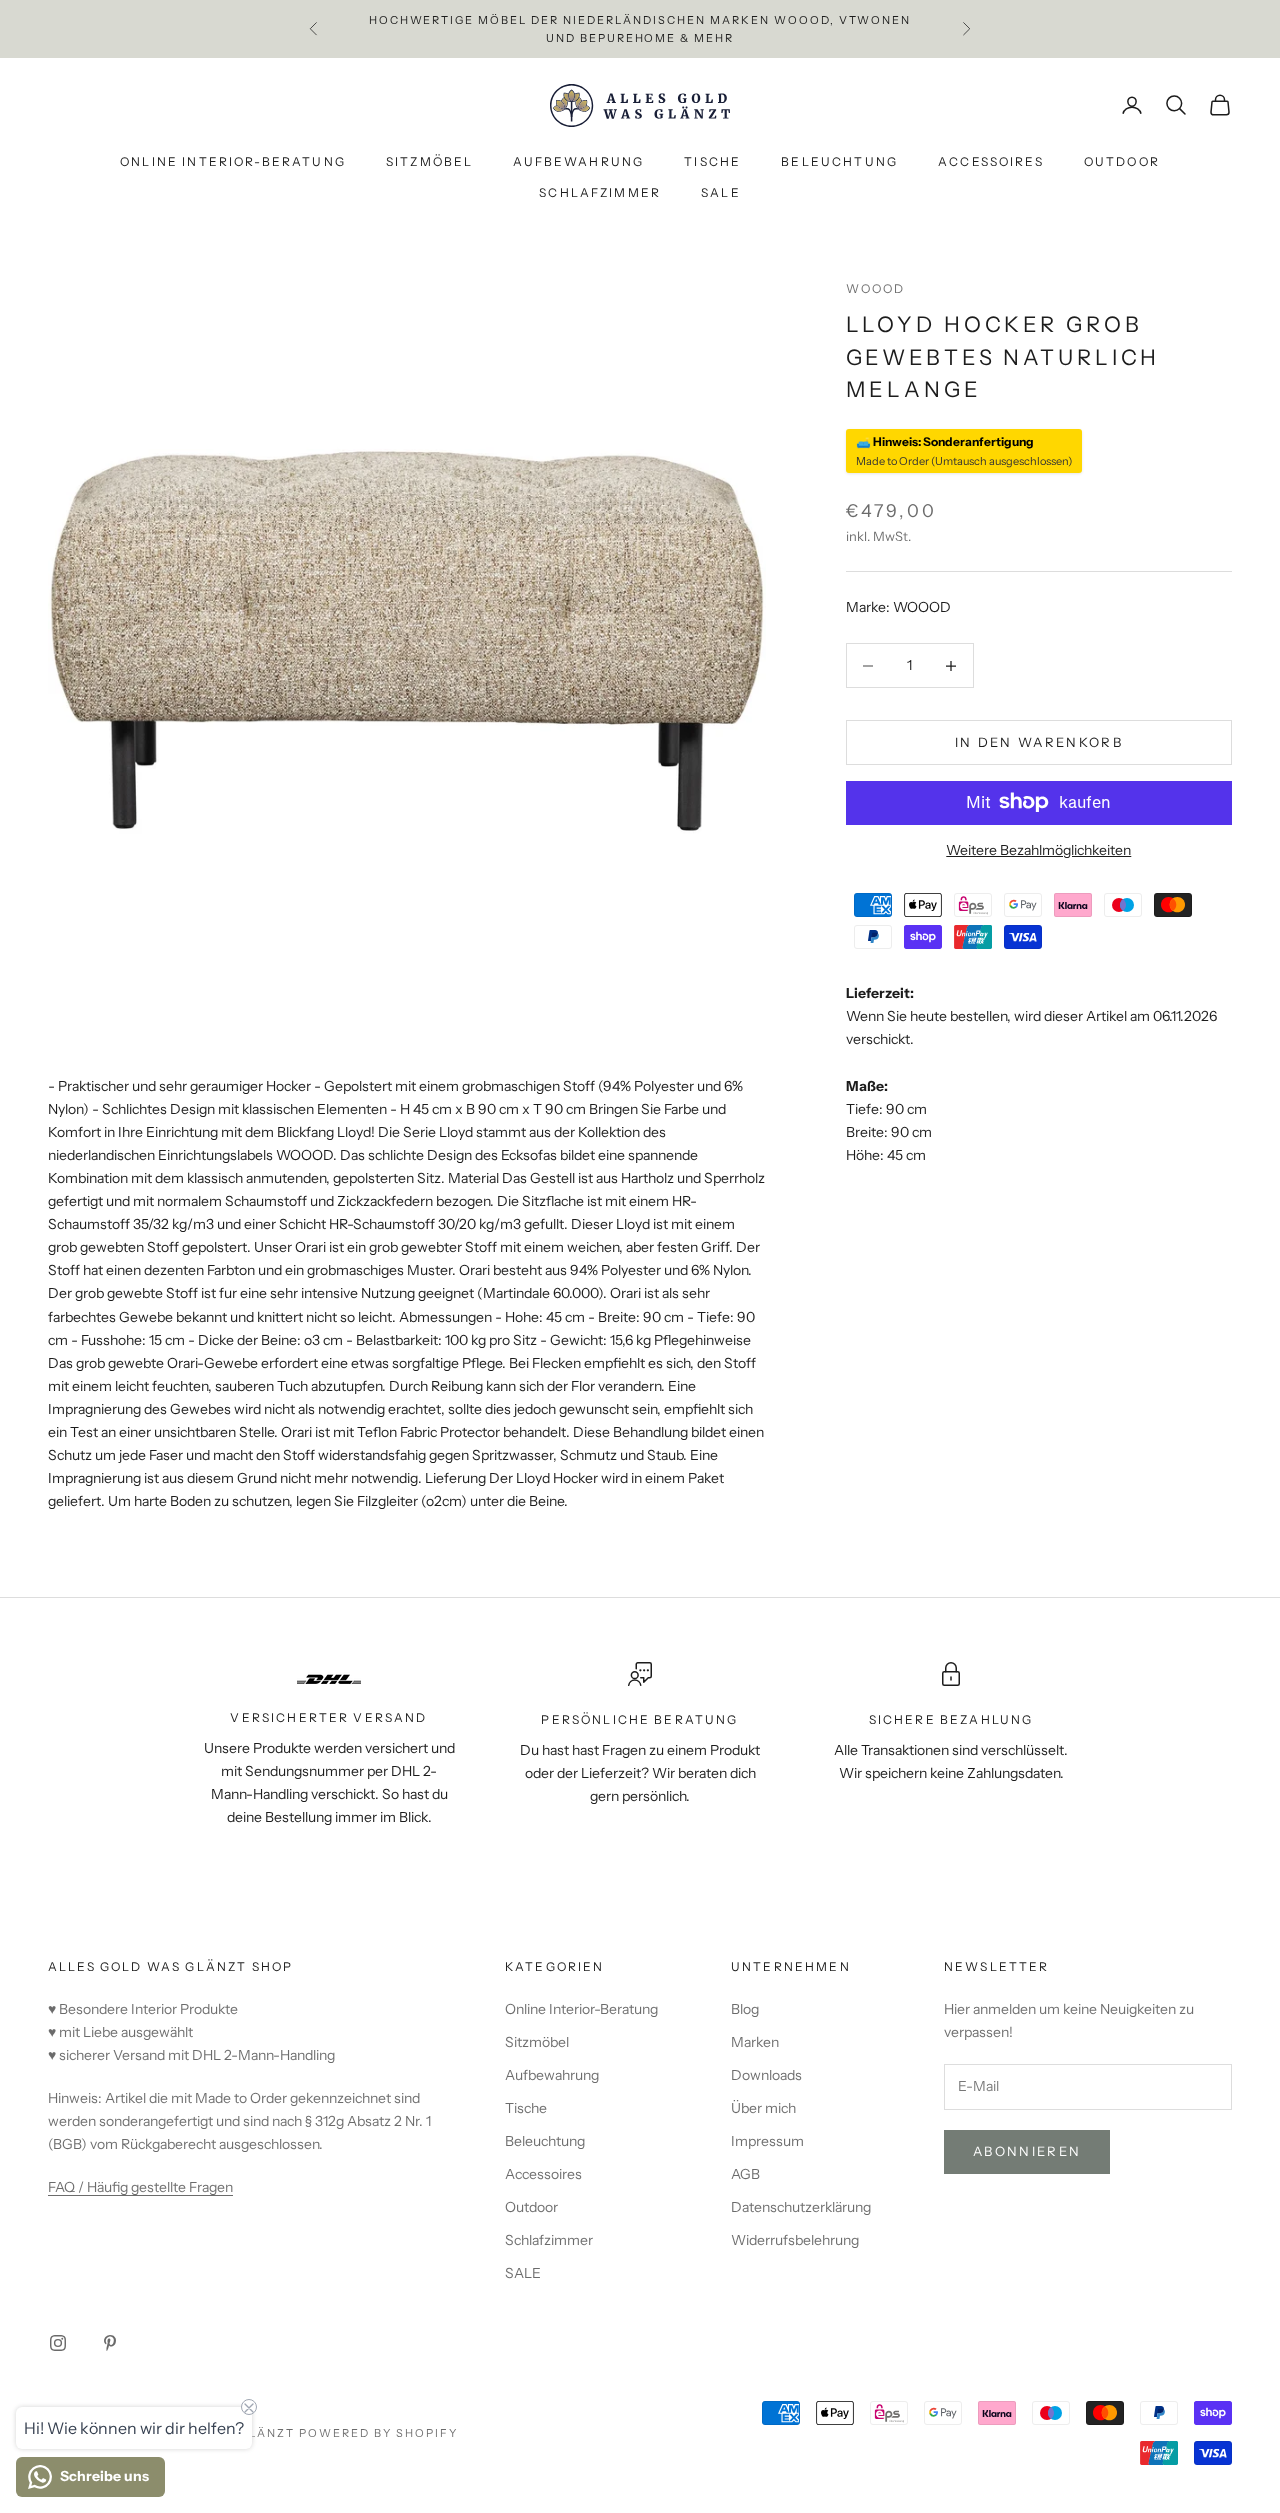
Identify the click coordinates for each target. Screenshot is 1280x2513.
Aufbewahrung (578, 162)
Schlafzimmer (600, 192)
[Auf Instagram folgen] (58, 2343)
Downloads (766, 2075)
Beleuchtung (839, 162)
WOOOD (876, 288)
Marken (755, 2042)
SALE (721, 192)
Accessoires (991, 162)
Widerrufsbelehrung (795, 2240)
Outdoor (1122, 162)
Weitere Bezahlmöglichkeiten (1038, 849)
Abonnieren (1027, 2151)
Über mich (763, 2108)
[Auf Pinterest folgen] (110, 2343)
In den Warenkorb (1039, 741)
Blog (745, 2009)
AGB (745, 2174)
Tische (712, 162)
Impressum (767, 2141)
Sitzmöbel (429, 162)
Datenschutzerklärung (801, 2207)
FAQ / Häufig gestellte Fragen (140, 2187)
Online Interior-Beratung (233, 162)
